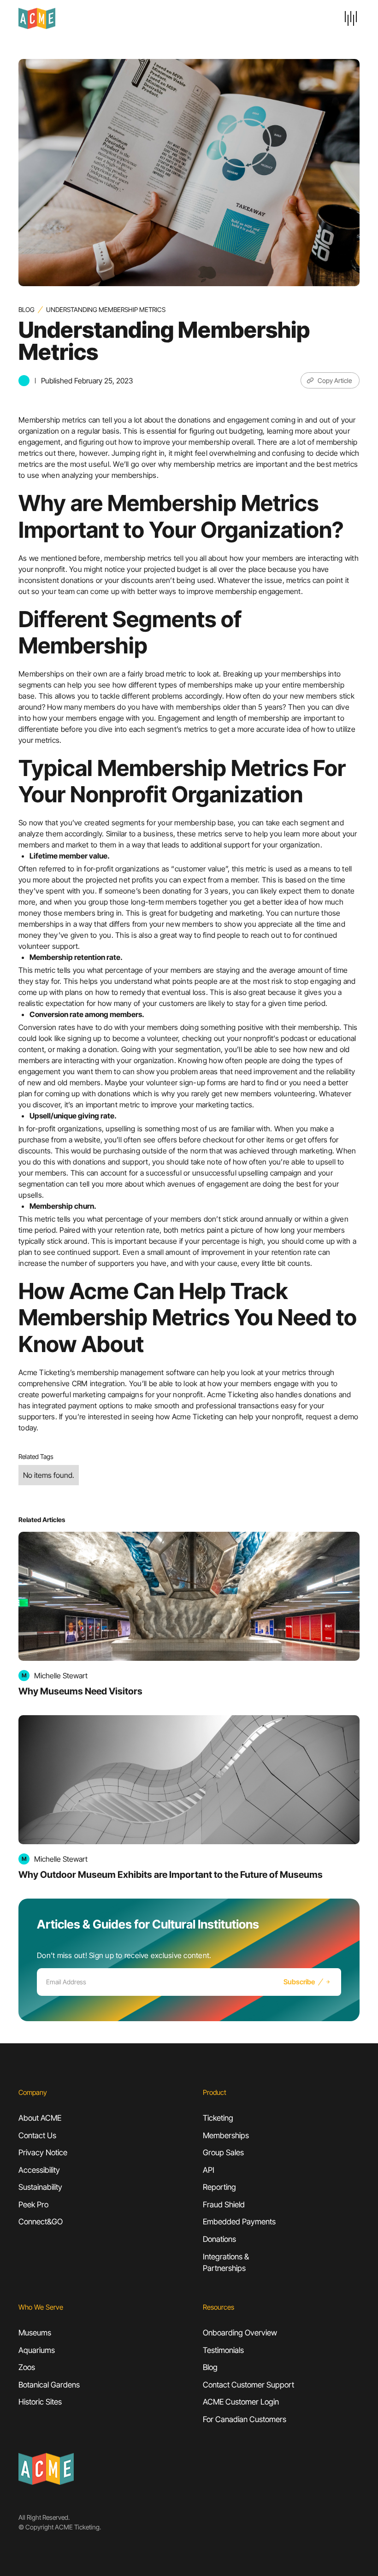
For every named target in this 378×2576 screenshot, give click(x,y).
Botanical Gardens (49, 2385)
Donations (219, 2239)
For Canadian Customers (245, 2419)
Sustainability (40, 2187)
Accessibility (39, 2170)
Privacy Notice (43, 2153)
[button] (351, 18)
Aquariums (37, 2350)
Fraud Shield (224, 2205)
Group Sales (223, 2153)
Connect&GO (41, 2222)
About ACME (40, 2118)
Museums (35, 2333)
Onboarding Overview (240, 2333)
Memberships (226, 2135)
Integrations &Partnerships (226, 2263)
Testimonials (223, 2350)
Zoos (27, 2367)
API (209, 2170)
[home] (107, 18)
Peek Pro (33, 2205)
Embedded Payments (239, 2222)
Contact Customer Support (248, 2385)
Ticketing (218, 2118)
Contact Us (37, 2135)
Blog (27, 309)
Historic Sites (40, 2402)
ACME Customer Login (241, 2402)
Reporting (219, 2187)
